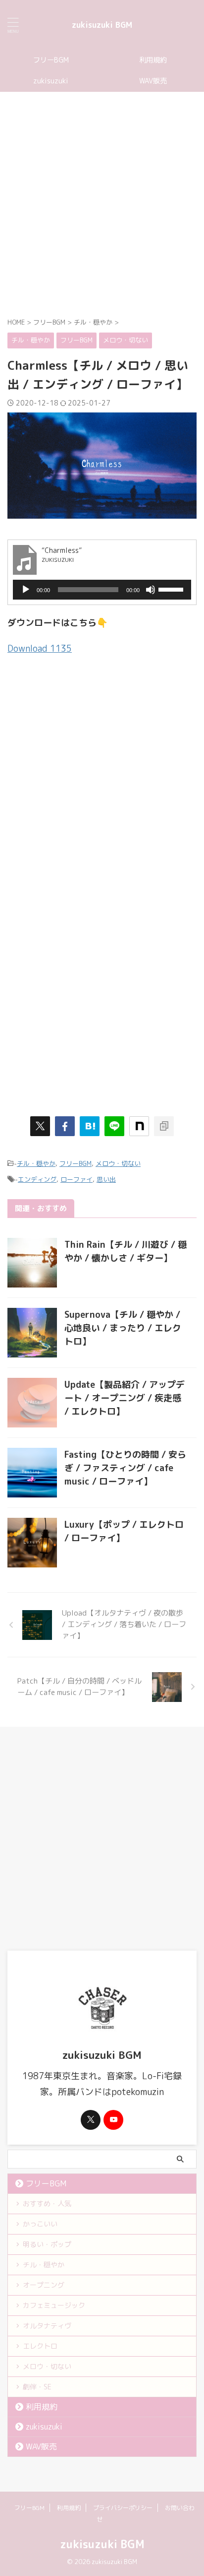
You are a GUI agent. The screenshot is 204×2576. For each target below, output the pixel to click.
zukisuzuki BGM (102, 25)
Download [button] (40, 648)
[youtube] (113, 2120)
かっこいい (40, 2224)
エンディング (37, 1179)
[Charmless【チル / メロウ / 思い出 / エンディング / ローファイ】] (90, 1126)
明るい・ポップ (47, 2244)
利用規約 (153, 60)
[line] (114, 1126)
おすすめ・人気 (47, 2203)
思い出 (106, 1179)
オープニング (44, 2285)
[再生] (26, 590)
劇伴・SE (37, 2387)
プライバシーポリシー (123, 2508)
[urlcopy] (164, 1126)
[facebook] (65, 1126)
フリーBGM (51, 60)
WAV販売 (153, 81)
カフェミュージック (54, 2305)
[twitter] (40, 1126)
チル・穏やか (36, 1163)
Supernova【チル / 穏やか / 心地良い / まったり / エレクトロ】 (123, 1328)
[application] (102, 590)
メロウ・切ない (118, 1163)
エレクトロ (40, 2346)
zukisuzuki (51, 81)
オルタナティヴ (47, 2326)
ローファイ (76, 1179)
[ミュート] (151, 590)
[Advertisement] (102, 204)
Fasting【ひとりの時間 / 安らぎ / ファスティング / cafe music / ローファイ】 (125, 1468)
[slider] (172, 589)
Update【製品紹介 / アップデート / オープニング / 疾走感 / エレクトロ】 (125, 1398)
